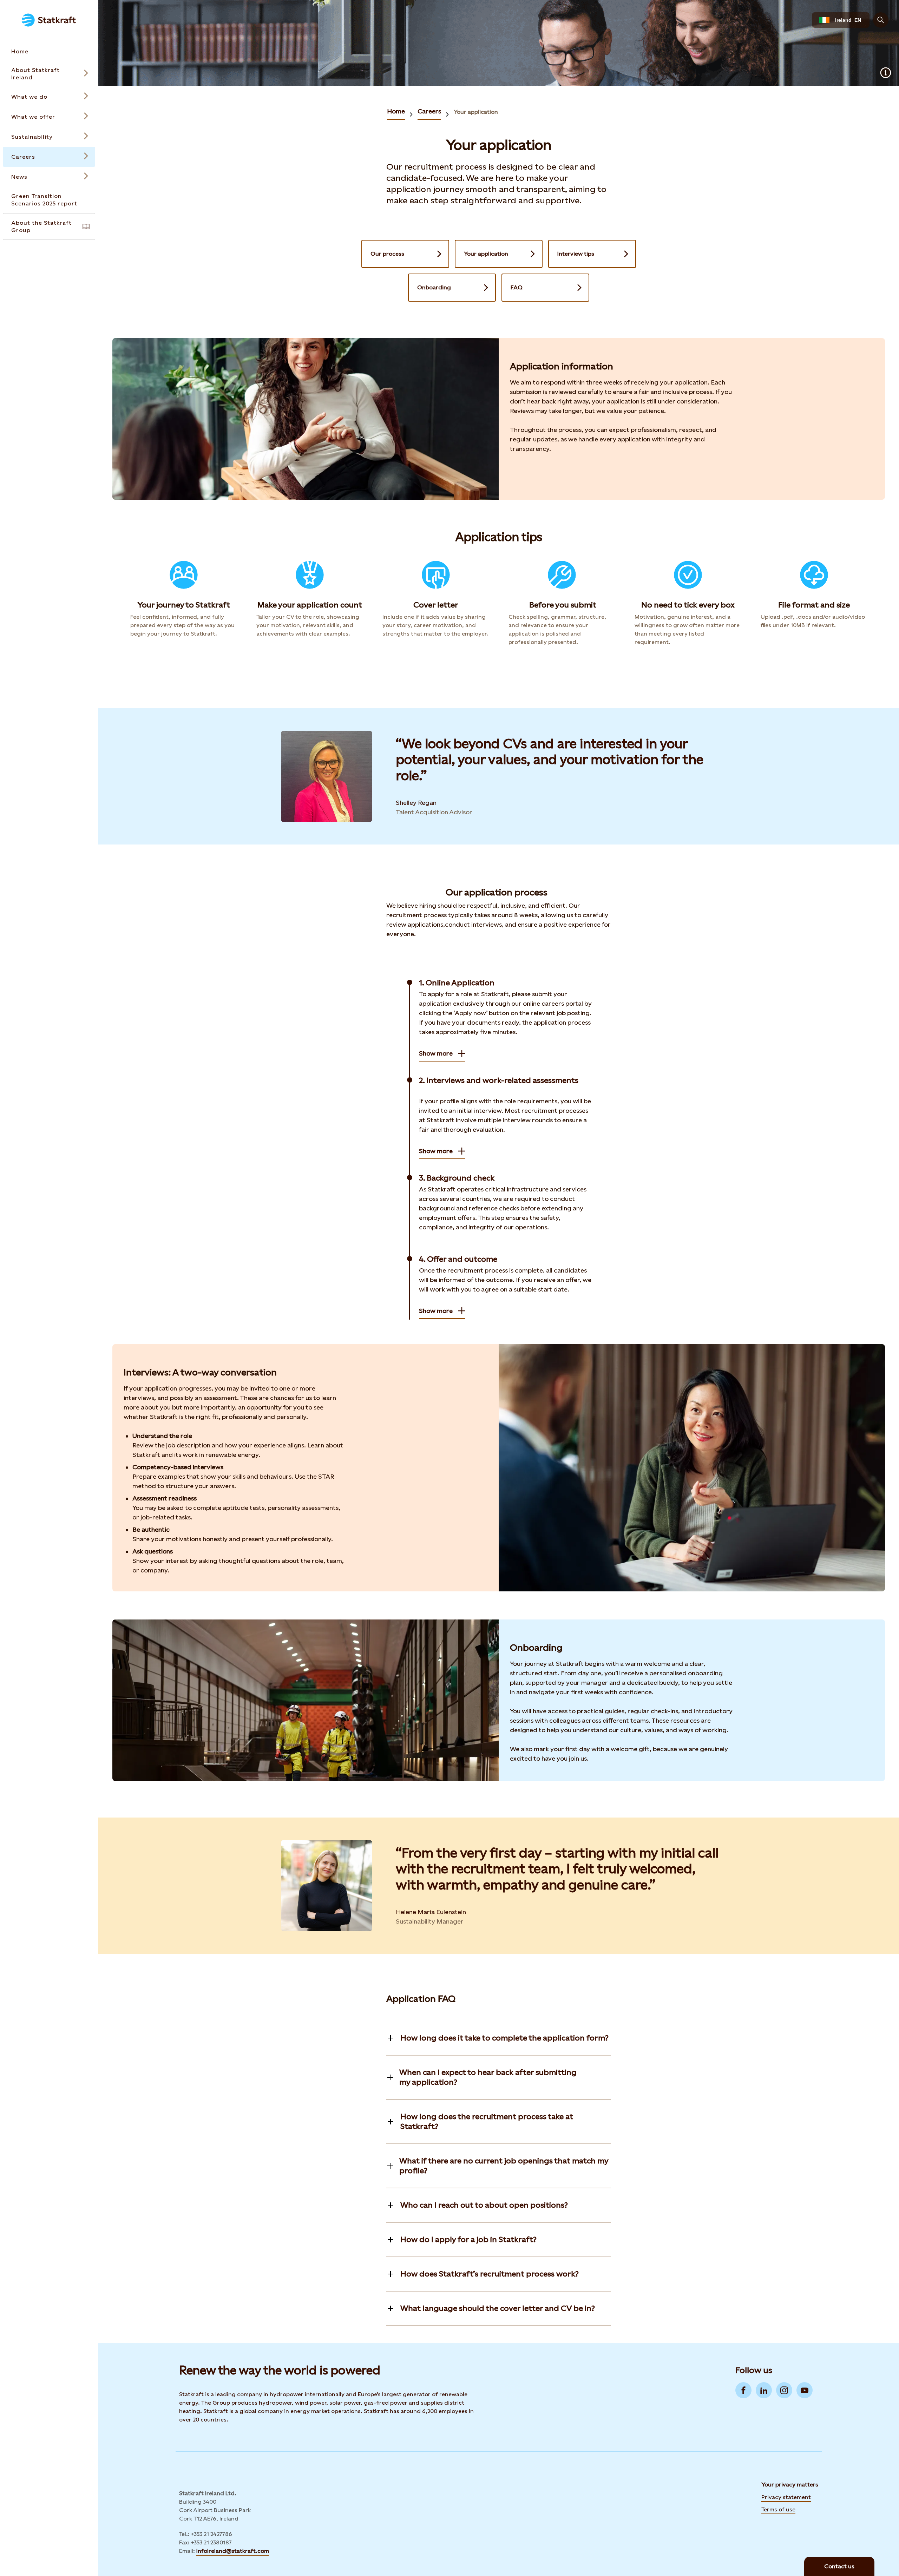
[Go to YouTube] (805, 2390)
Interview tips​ (576, 254)
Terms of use (778, 2509)
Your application (476, 112)
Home (396, 111)
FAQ (517, 287)
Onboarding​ (434, 287)
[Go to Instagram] (784, 2390)
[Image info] (886, 73)
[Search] (881, 20)
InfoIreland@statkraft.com (233, 2551)
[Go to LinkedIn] (764, 2390)
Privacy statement (786, 2497)
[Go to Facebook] (743, 2390)
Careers (429, 111)
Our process (387, 254)
